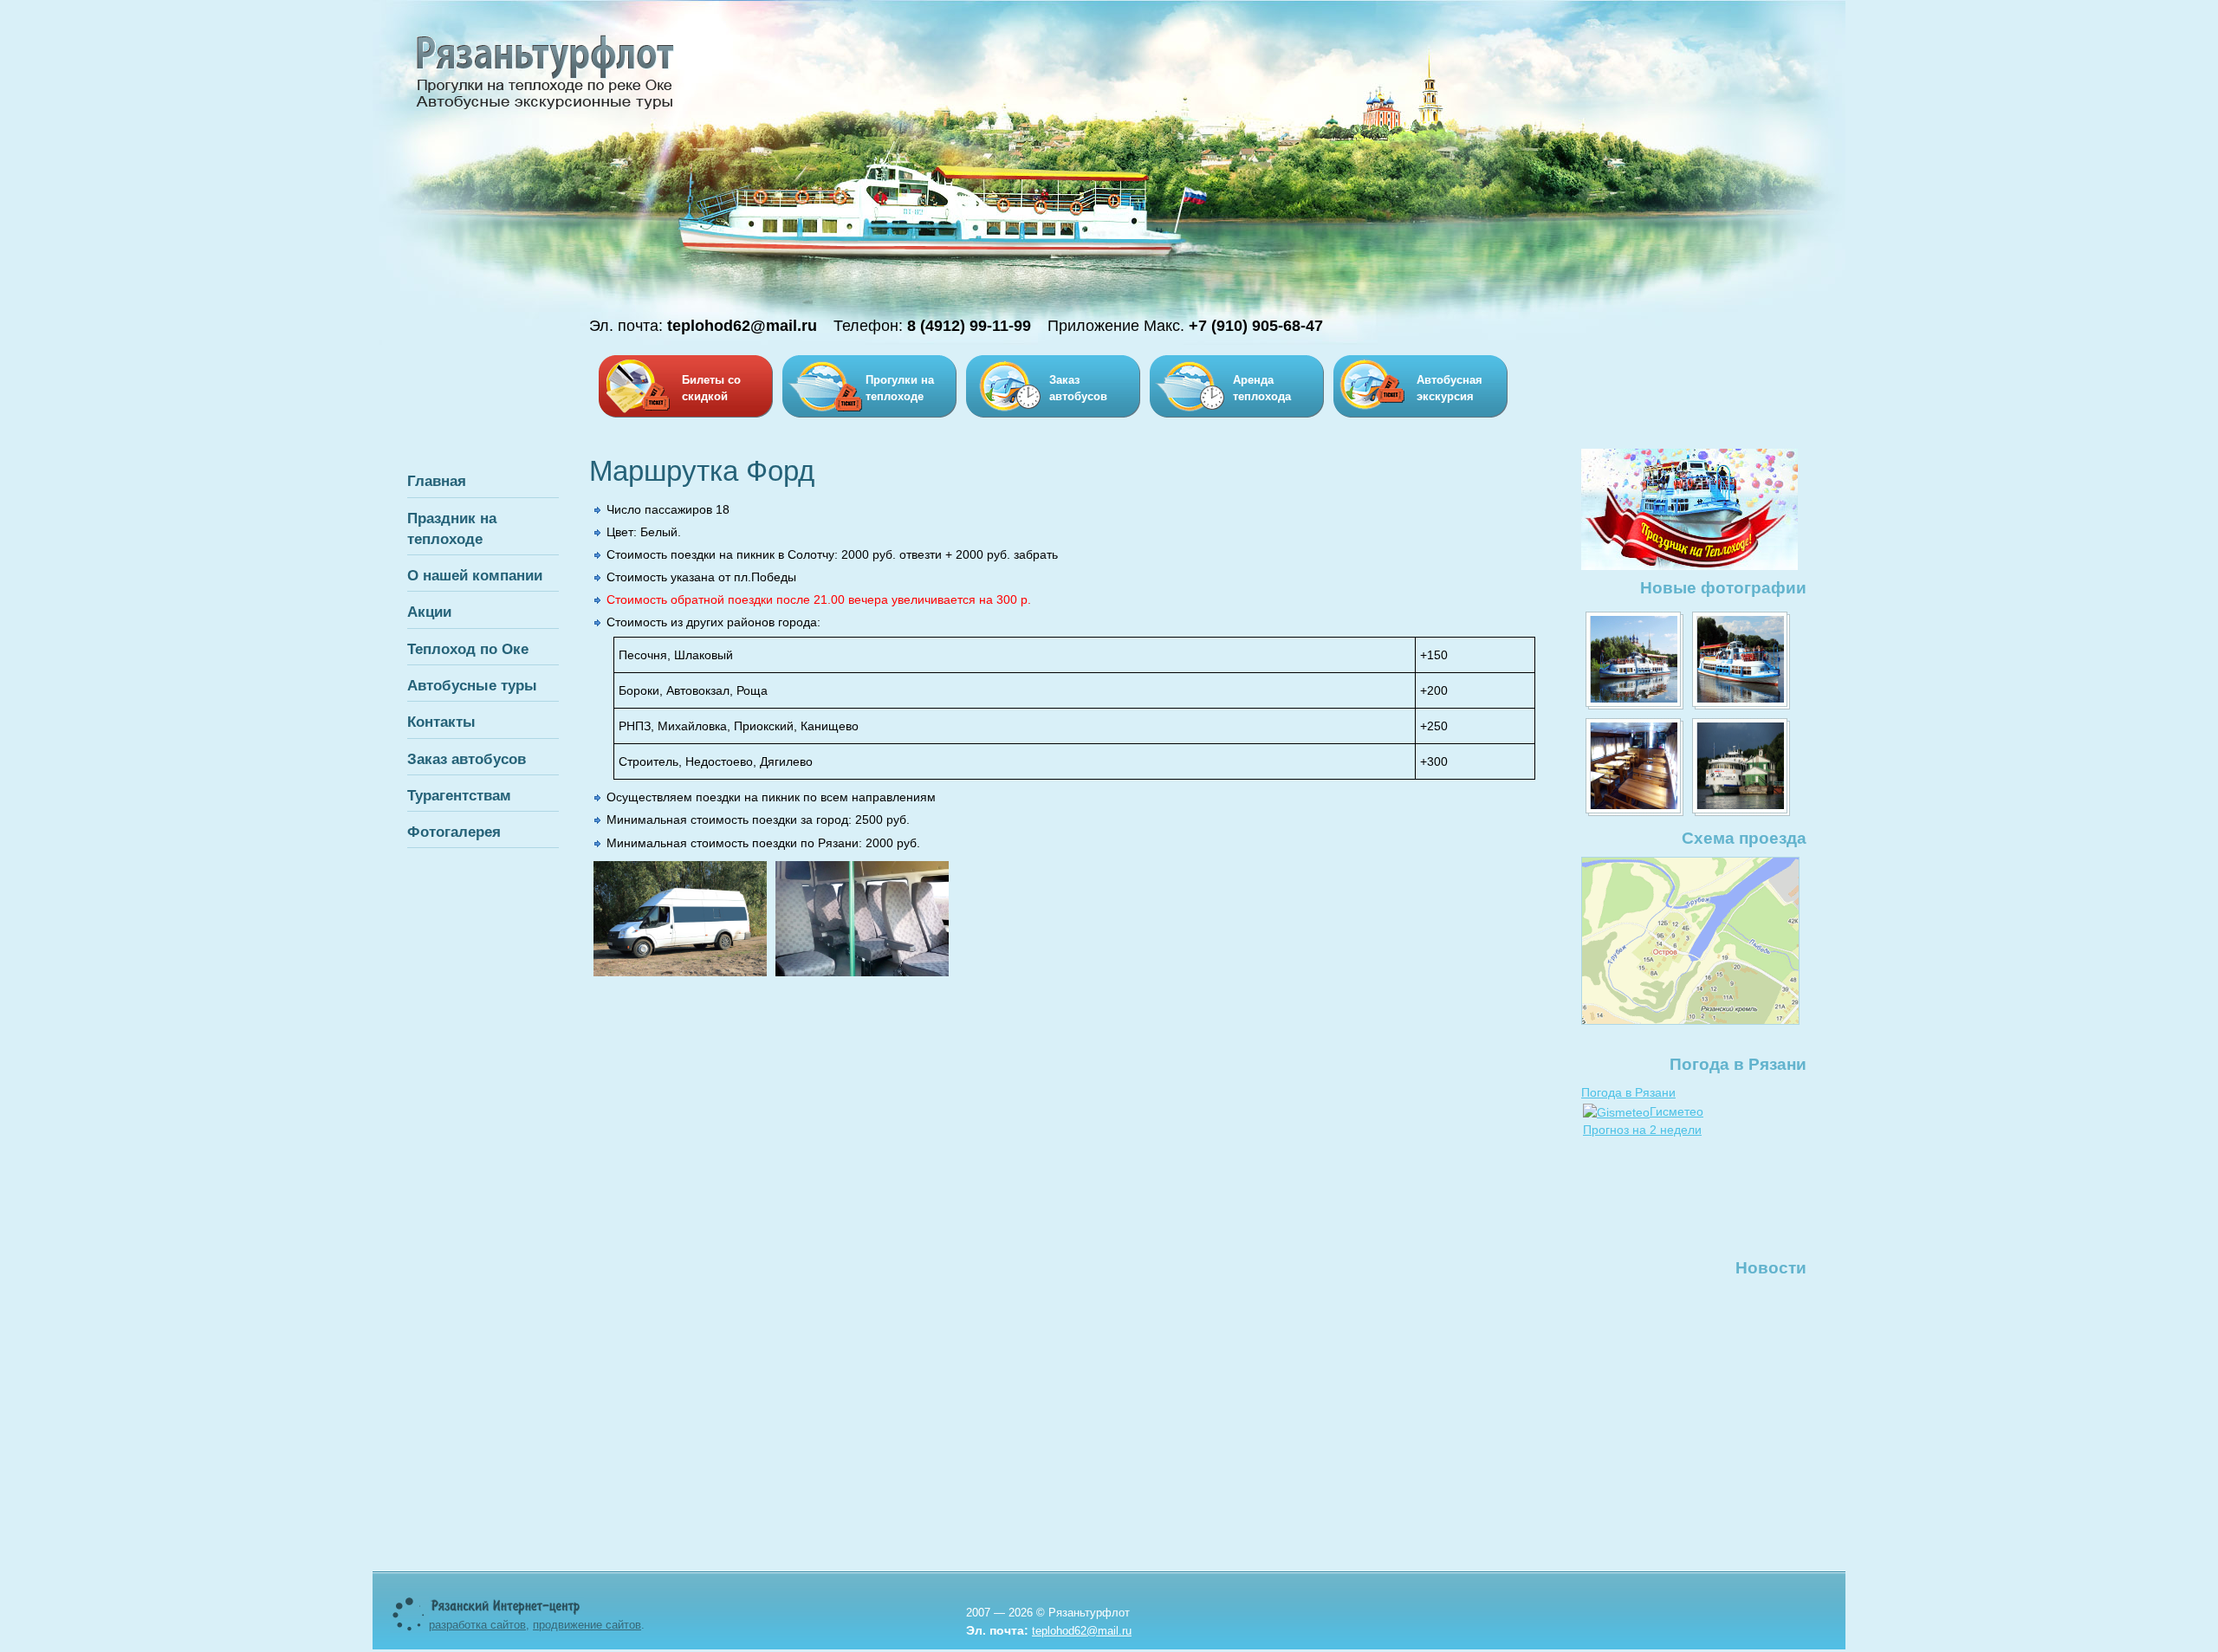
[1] (1634, 661)
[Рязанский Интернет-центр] (506, 1612)
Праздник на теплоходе (452, 528)
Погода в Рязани (1628, 1092)
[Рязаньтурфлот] (545, 108)
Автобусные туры (472, 685)
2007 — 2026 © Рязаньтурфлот (1048, 1613)
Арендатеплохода (1262, 388)
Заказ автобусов (467, 759)
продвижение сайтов (587, 1625)
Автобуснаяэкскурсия (1449, 388)
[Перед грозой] (1741, 767)
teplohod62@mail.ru (1082, 1631)
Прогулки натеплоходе (900, 388)
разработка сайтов (477, 1625)
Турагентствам (459, 795)
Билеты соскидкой (711, 388)
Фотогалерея (454, 832)
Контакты (441, 722)
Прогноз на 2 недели (1642, 1130)
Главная (437, 481)
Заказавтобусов (1078, 388)
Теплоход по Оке (468, 649)
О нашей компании (475, 575)
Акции (429, 612)
